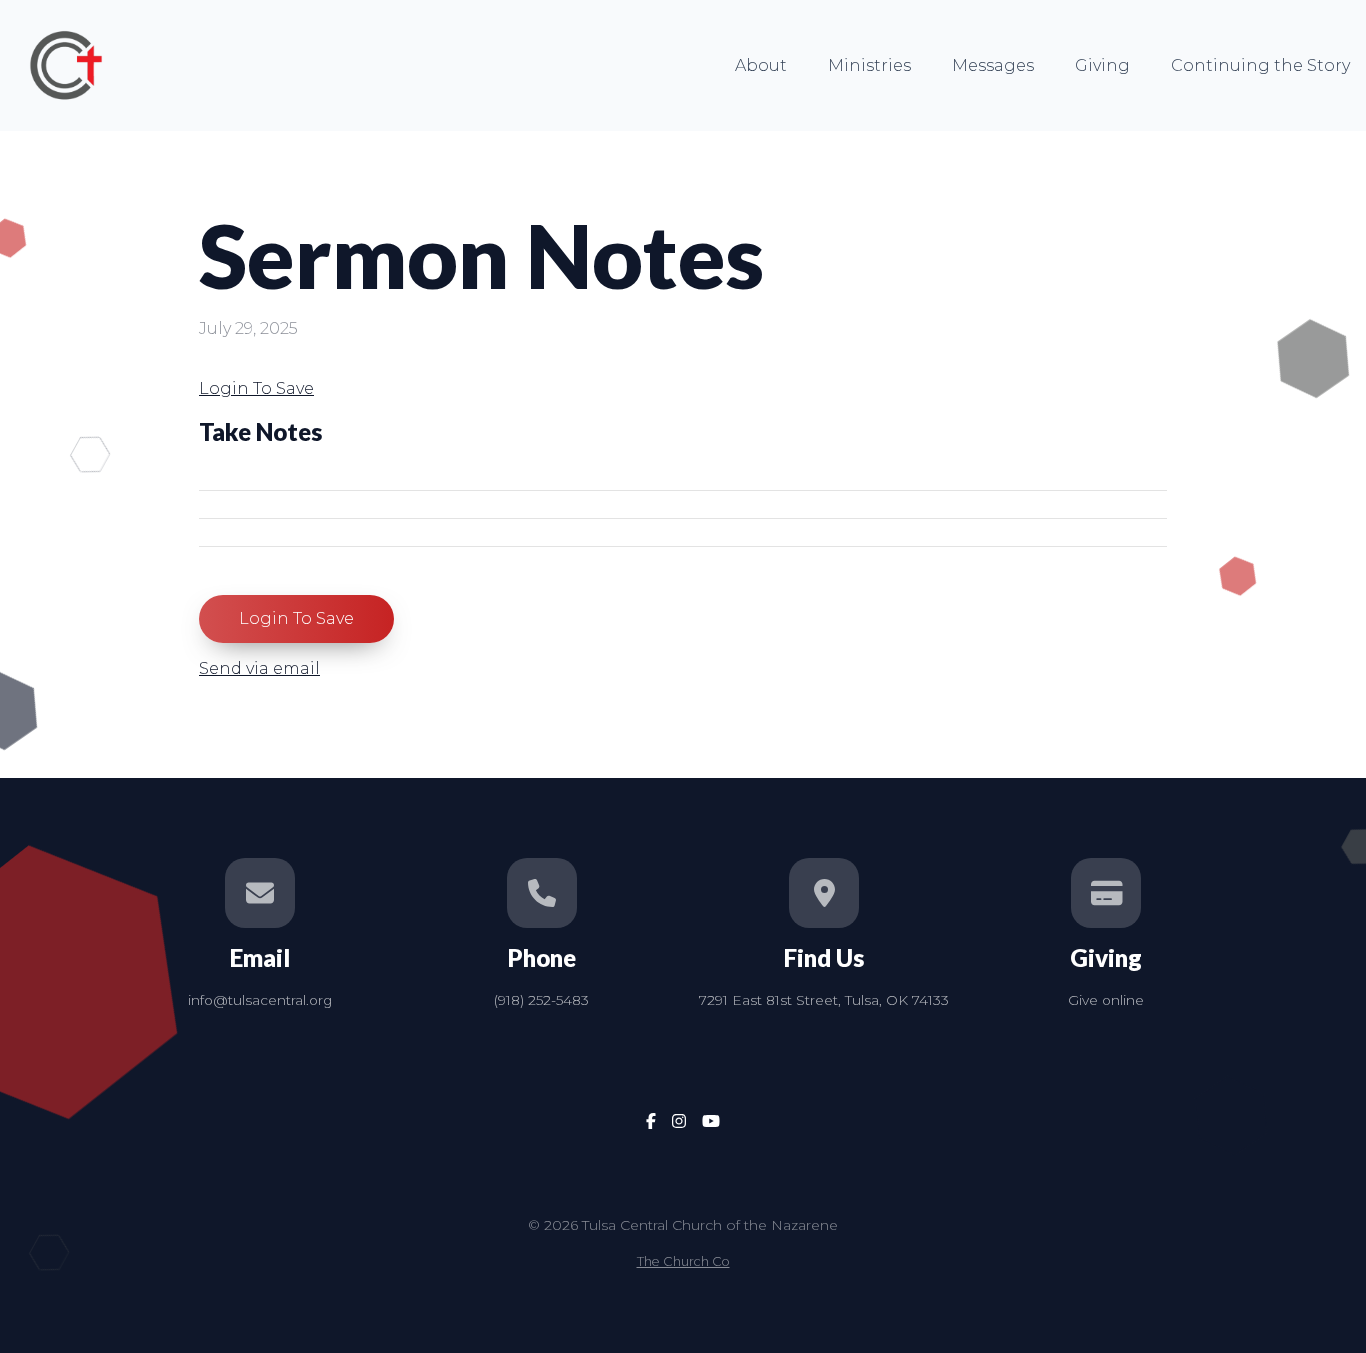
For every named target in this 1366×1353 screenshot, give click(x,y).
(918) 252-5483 (541, 1000)
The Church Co (683, 1261)
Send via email (259, 668)
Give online (1106, 1000)
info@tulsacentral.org (260, 1000)
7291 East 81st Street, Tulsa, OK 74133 (824, 1000)
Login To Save (256, 388)
